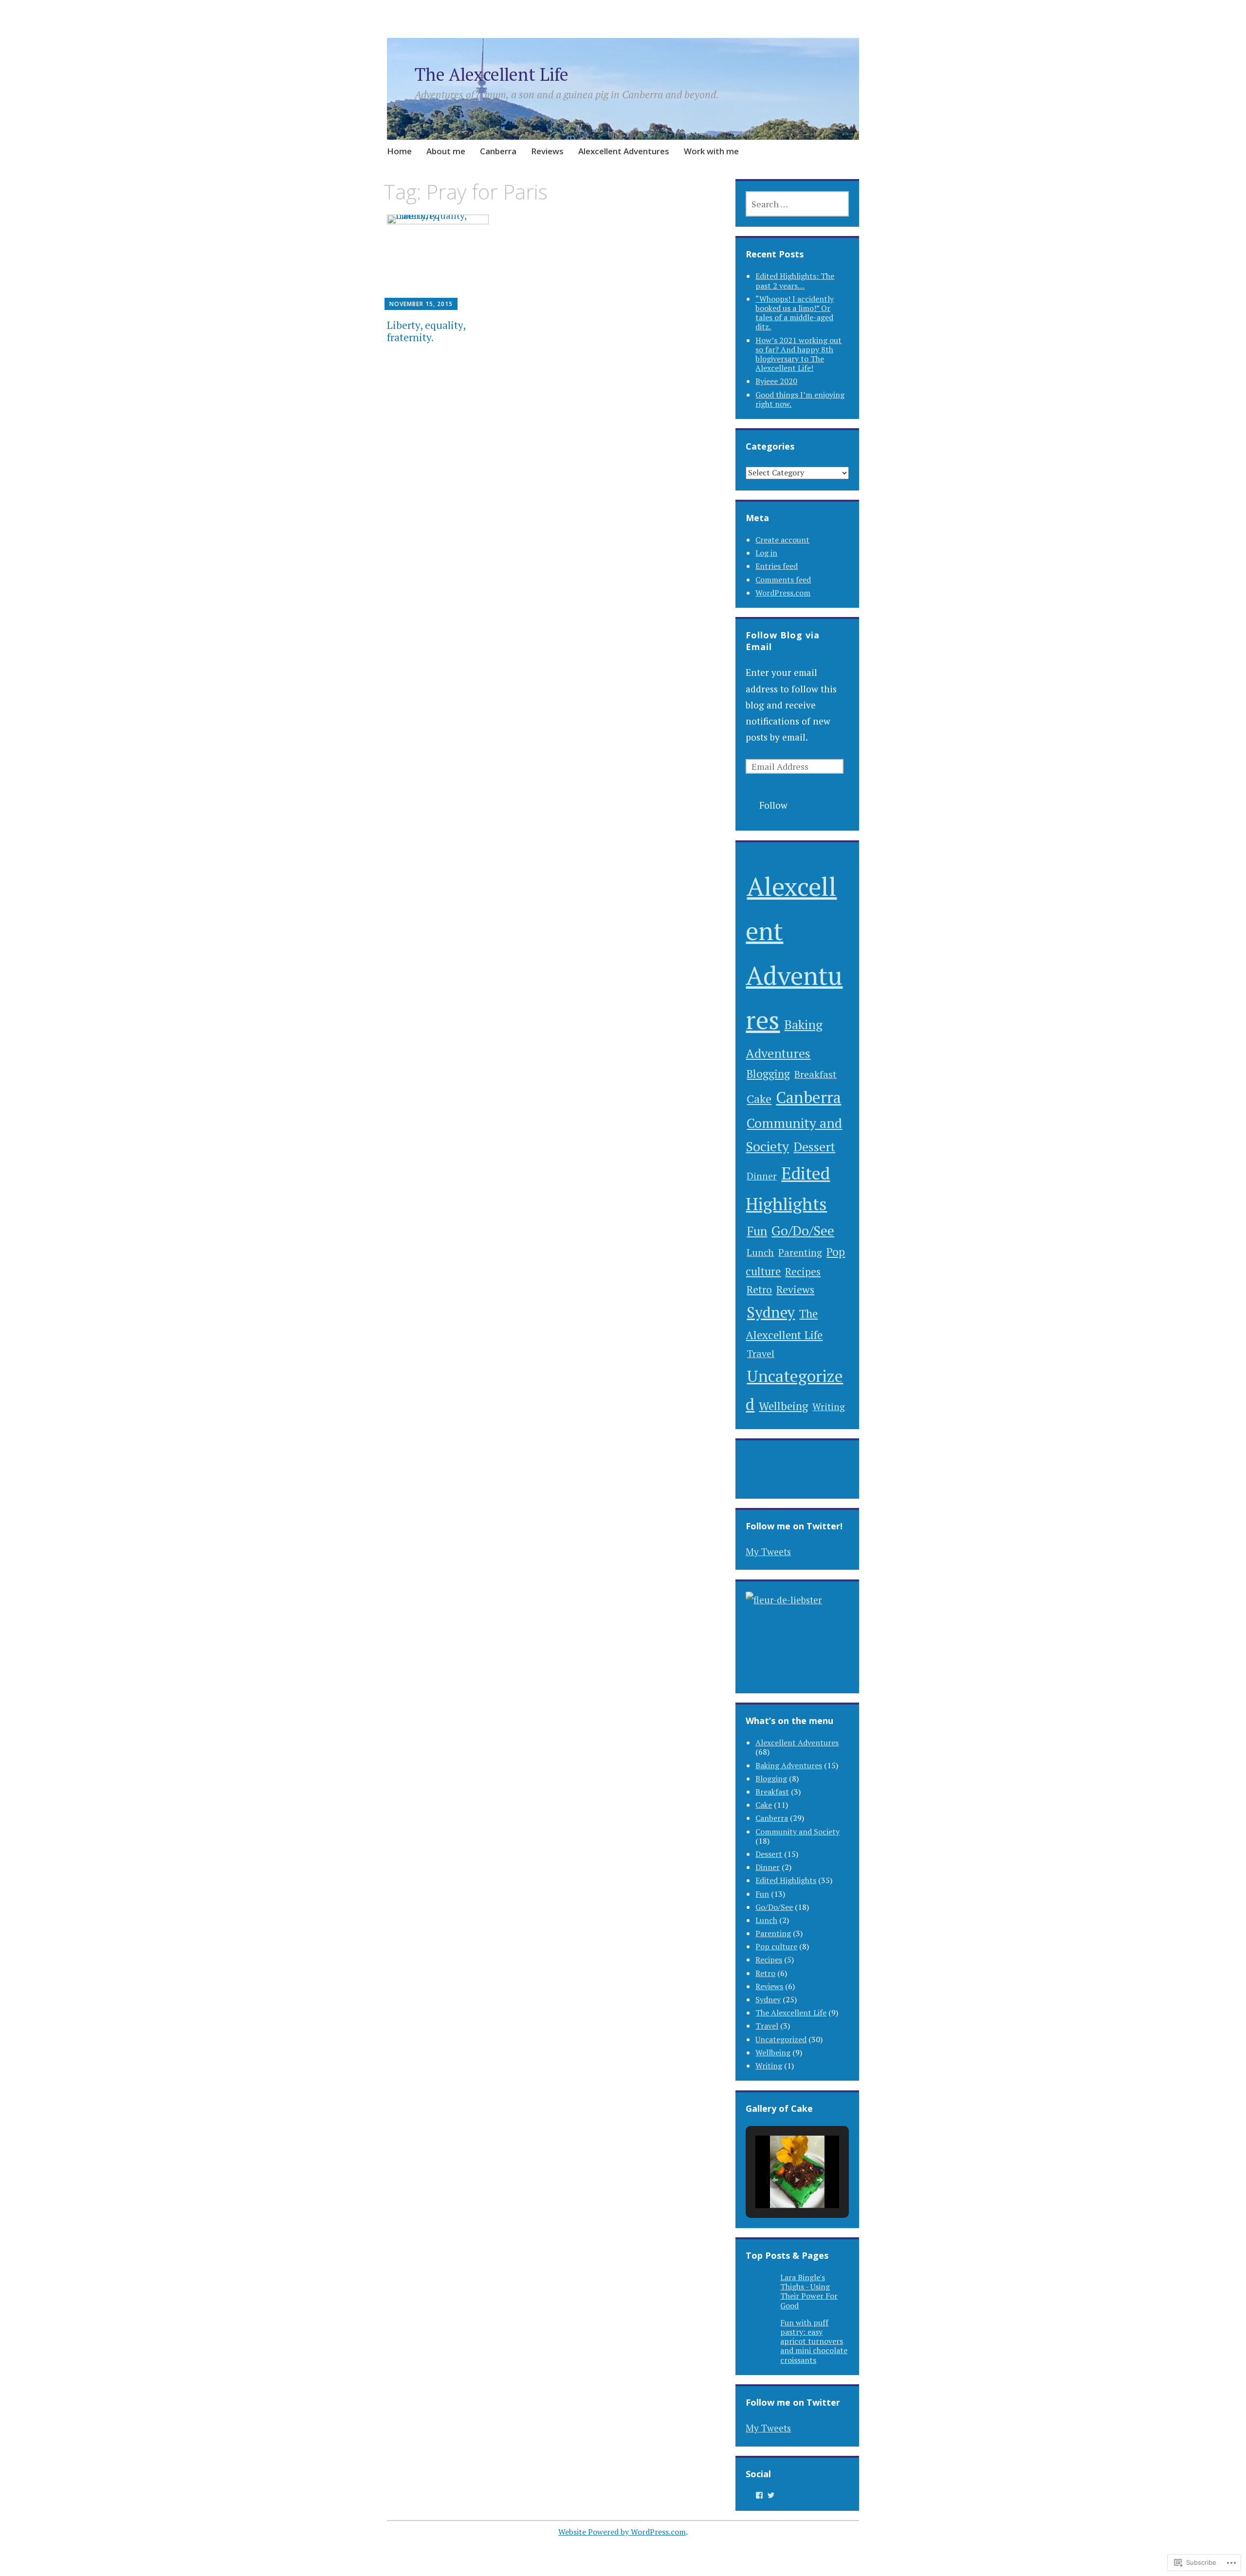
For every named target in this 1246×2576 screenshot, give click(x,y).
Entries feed (777, 566)
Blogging (768, 1074)
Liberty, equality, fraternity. (426, 331)
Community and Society (797, 1832)
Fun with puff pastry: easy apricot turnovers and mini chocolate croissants (814, 2341)
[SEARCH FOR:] (797, 204)
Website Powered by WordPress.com (622, 2532)
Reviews (547, 151)
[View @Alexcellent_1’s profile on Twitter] (771, 2495)
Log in (766, 553)
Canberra (498, 151)
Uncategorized (781, 2039)
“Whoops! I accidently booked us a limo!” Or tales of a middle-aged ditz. (795, 313)
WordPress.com (783, 593)
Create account (782, 540)
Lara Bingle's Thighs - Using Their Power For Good (809, 2291)
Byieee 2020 (776, 381)
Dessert (814, 1146)
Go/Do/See (803, 1231)
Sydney (771, 1312)
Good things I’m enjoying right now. (800, 399)
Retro (759, 1289)
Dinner (762, 1176)
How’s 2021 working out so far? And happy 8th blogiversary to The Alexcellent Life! (798, 354)
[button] (775, 2180)
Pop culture (776, 1946)
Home (399, 151)
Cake (759, 1099)
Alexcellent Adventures (624, 151)
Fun (757, 1231)
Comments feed (783, 580)
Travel (760, 1353)
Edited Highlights (786, 1880)
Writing (829, 1406)
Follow (773, 805)
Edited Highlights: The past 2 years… (795, 281)
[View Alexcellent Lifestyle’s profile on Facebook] (759, 2495)
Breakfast (815, 1074)
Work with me (711, 151)
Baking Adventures (789, 1765)
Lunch (760, 1252)
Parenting (800, 1252)
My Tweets (768, 1551)
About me (446, 151)
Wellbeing (783, 1406)
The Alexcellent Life (492, 74)
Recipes (803, 1271)
